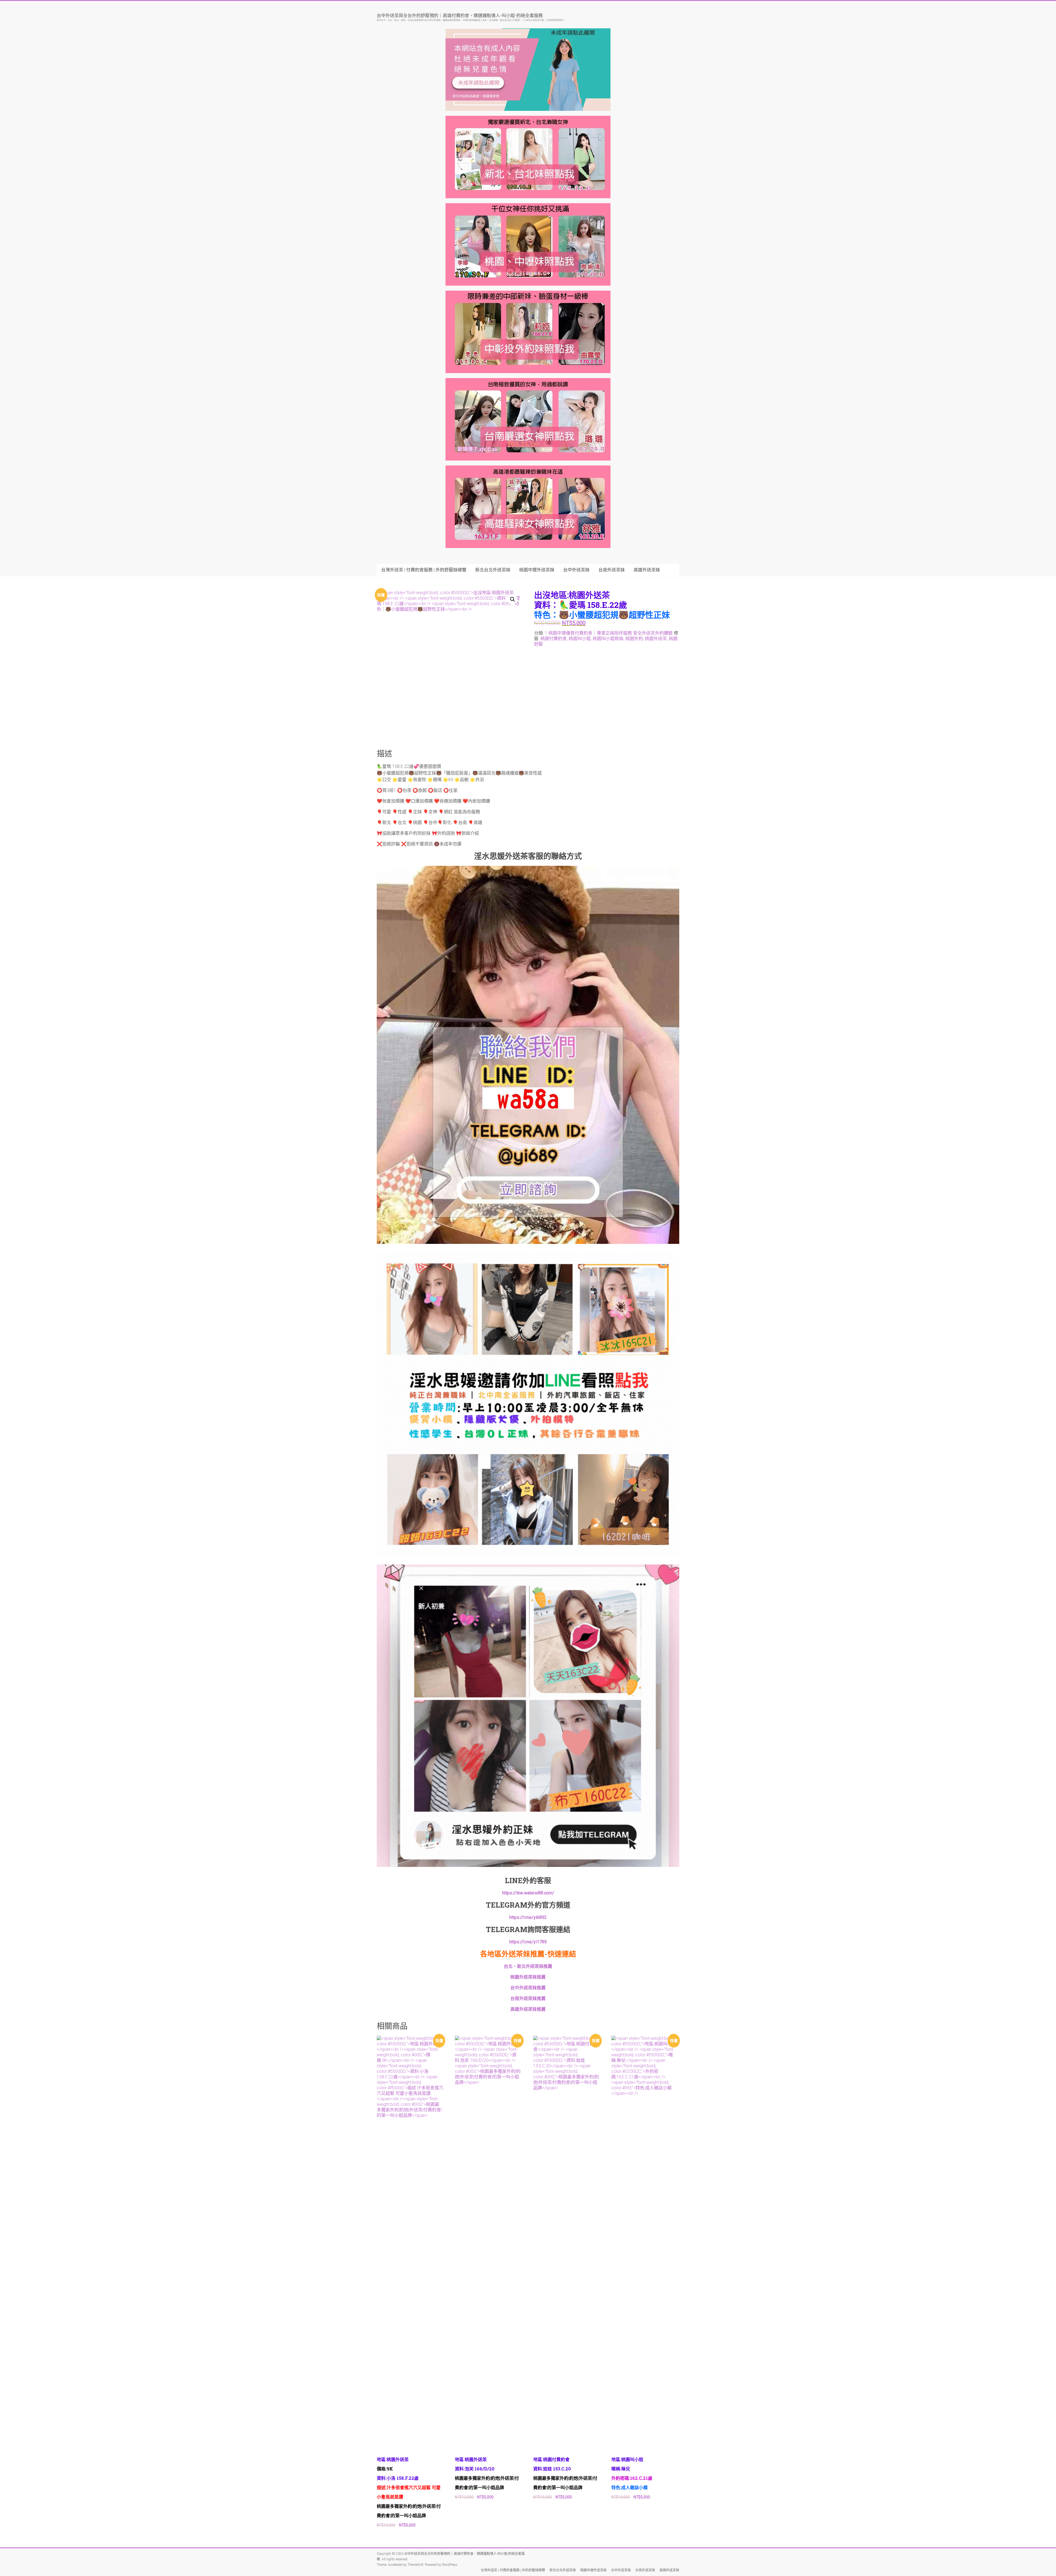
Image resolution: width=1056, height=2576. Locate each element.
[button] (513, 599)
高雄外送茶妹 (647, 570)
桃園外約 (634, 639)
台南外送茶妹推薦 (528, 1998)
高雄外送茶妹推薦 (528, 2009)
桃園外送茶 (656, 639)
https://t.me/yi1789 (528, 1942)
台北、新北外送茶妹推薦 (528, 1966)
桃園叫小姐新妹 (608, 639)
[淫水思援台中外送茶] (528, 869)
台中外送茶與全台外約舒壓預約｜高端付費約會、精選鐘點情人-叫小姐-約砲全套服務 (460, 15)
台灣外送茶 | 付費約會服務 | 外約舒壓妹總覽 (424, 570)
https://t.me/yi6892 (528, 1917)
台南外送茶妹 (612, 570)
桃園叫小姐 (580, 639)
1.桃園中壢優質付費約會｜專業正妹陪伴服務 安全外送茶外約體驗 (609, 633)
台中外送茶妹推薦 (528, 1988)
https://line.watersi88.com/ (528, 1893)
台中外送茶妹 (576, 570)
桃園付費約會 (554, 639)
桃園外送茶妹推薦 (528, 1977)
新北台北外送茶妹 (493, 570)
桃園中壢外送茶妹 (537, 570)
